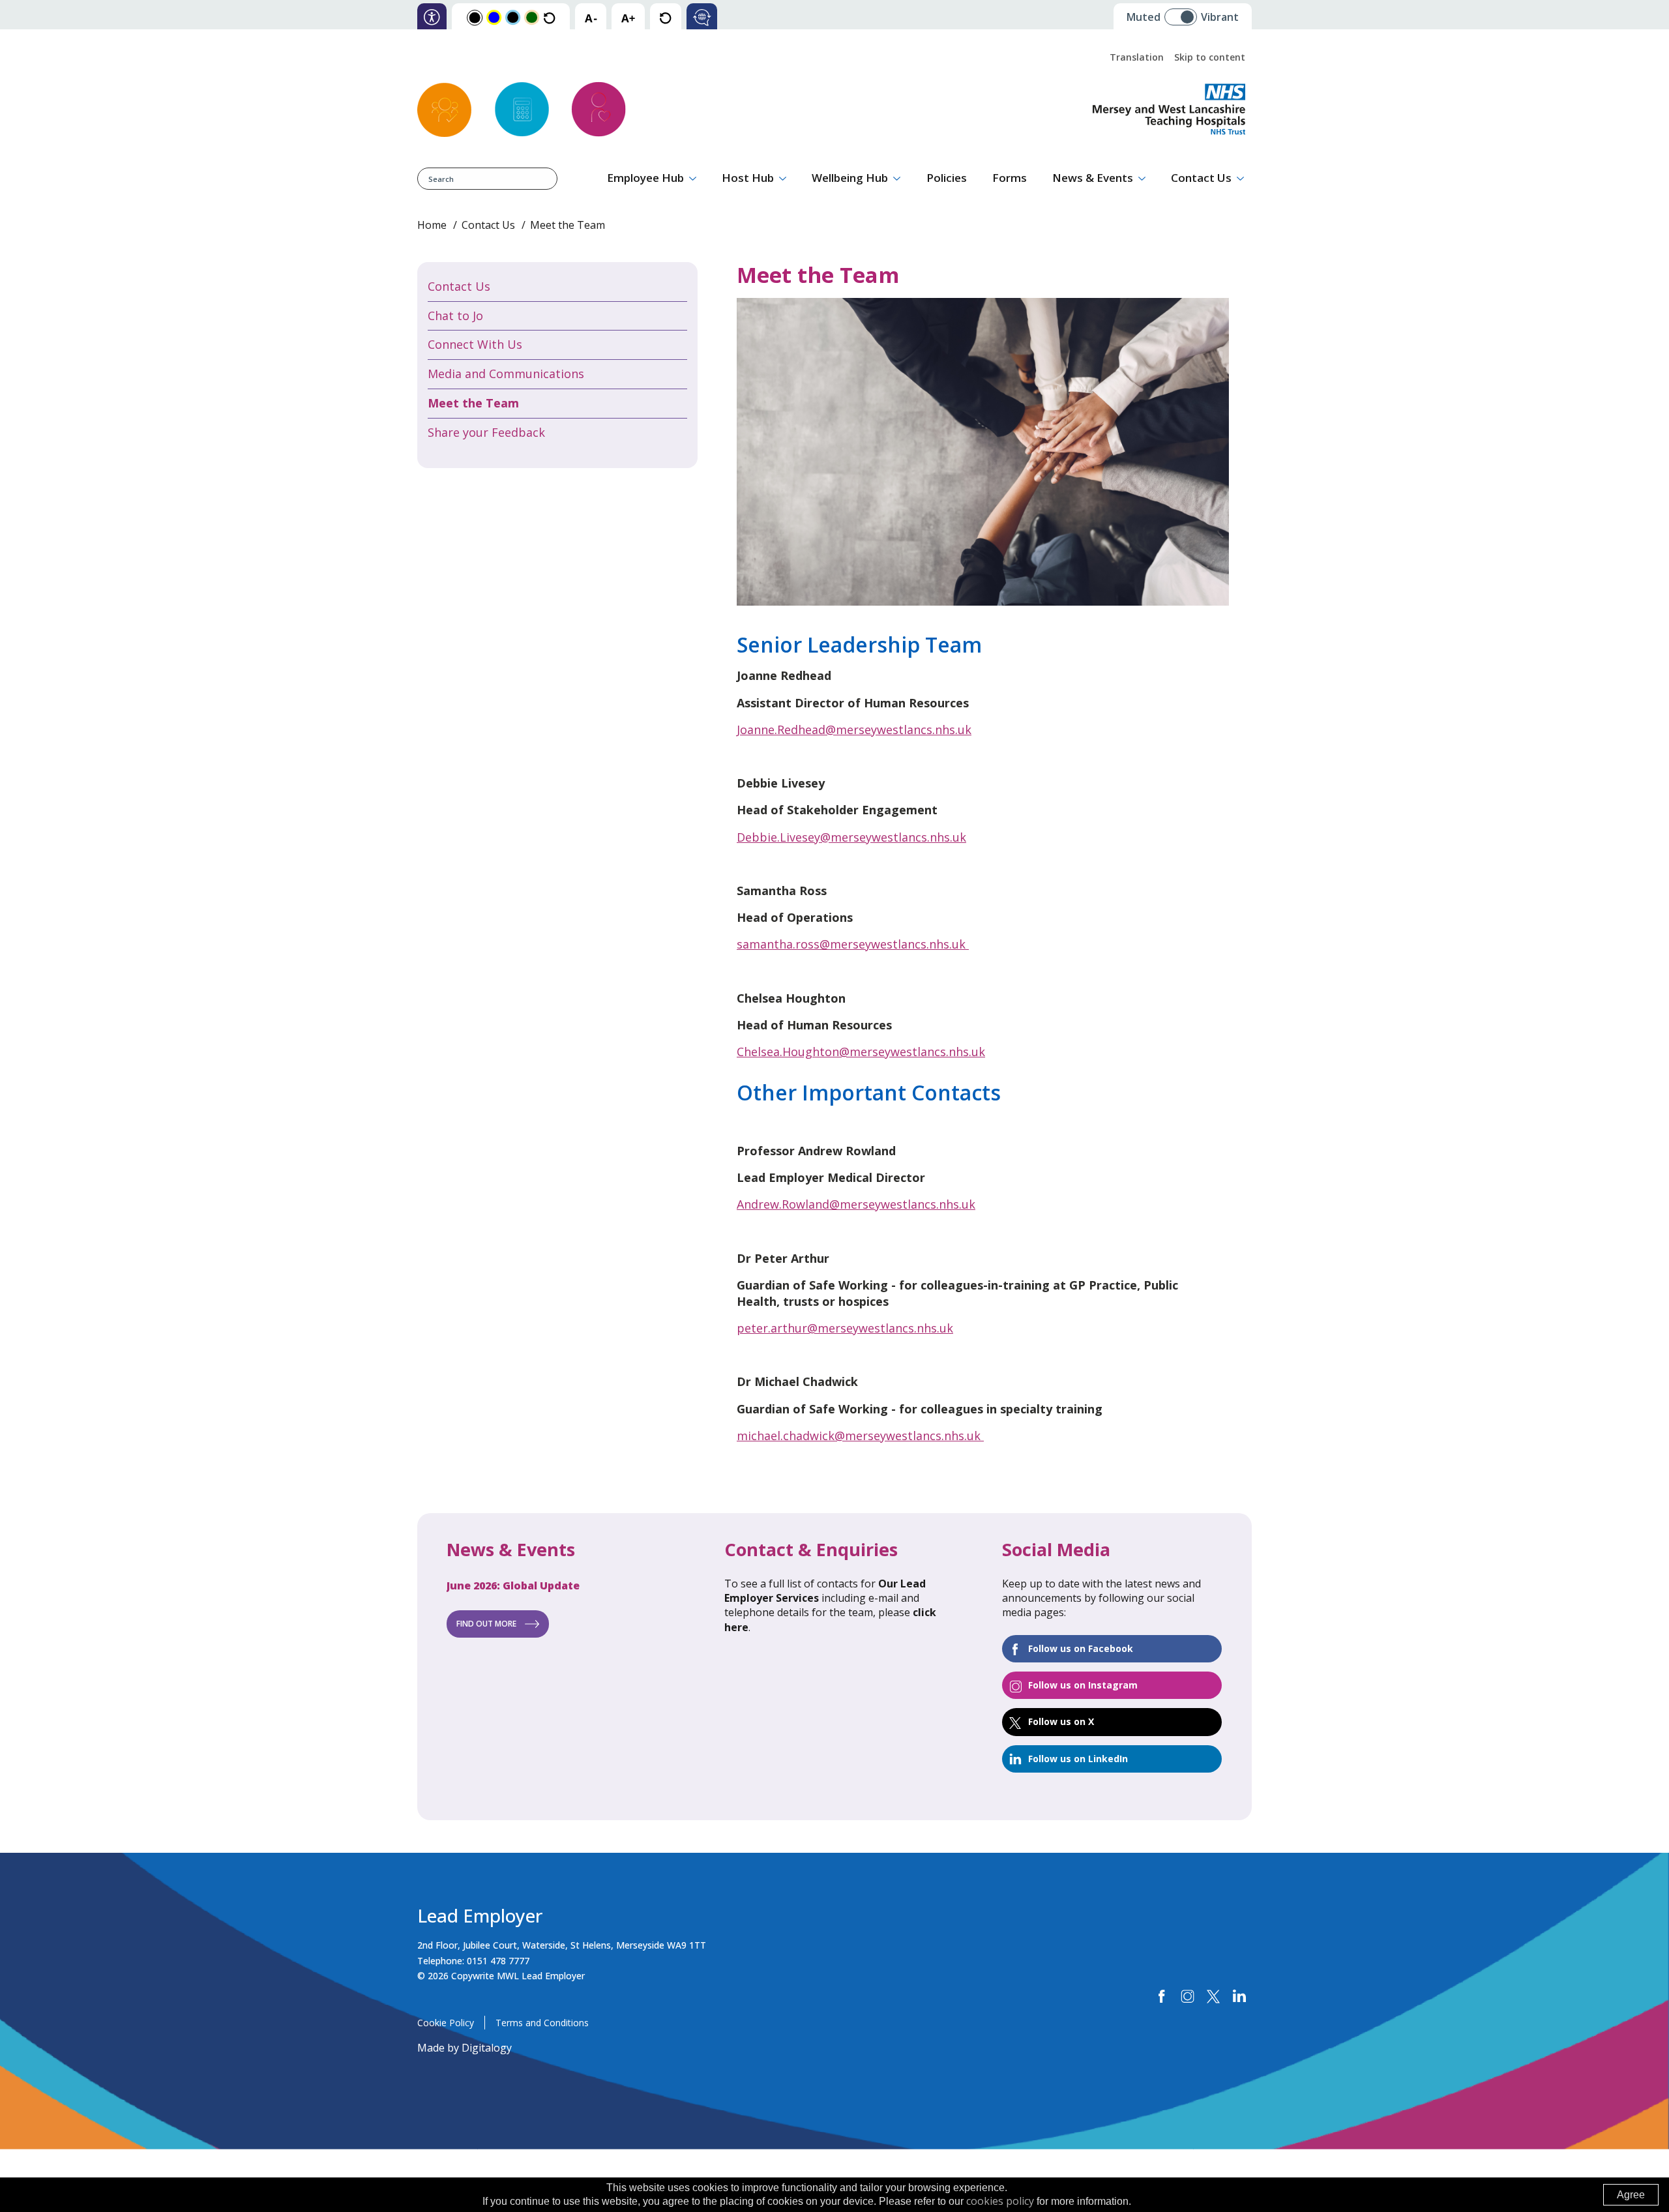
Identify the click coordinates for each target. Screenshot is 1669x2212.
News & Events (1093, 178)
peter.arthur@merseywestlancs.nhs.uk (845, 1328)
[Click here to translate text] (702, 17)
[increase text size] (628, 17)
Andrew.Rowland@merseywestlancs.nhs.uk (856, 1204)
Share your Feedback (486, 432)
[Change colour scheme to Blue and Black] (513, 17)
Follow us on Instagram (1083, 1685)
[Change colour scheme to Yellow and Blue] (494, 17)
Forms (1010, 178)
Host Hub (748, 178)
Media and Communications (506, 374)
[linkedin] (1239, 1997)
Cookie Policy (446, 2023)
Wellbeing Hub (850, 178)
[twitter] (1213, 1997)
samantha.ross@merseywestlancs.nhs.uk (851, 944)
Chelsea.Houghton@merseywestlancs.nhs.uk (861, 1052)
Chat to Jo (455, 316)
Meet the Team (473, 403)
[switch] (1185, 12)
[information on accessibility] (432, 17)
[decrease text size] (591, 17)
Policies (947, 178)
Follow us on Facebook (1081, 1648)
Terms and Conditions (542, 2023)
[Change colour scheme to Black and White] (475, 17)
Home (432, 225)
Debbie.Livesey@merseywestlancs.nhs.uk (851, 837)
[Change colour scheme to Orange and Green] (532, 17)
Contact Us (1201, 178)
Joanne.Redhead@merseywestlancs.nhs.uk (854, 730)
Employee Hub (645, 178)
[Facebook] (1162, 1997)
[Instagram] (1188, 1997)
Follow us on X (1061, 1721)
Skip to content (1210, 57)
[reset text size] (665, 17)
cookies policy (1000, 2201)
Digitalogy (487, 2048)
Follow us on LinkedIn (1078, 1759)
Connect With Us (475, 344)
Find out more (486, 1624)
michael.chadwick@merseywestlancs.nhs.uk (860, 1436)
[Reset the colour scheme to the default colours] (549, 17)
